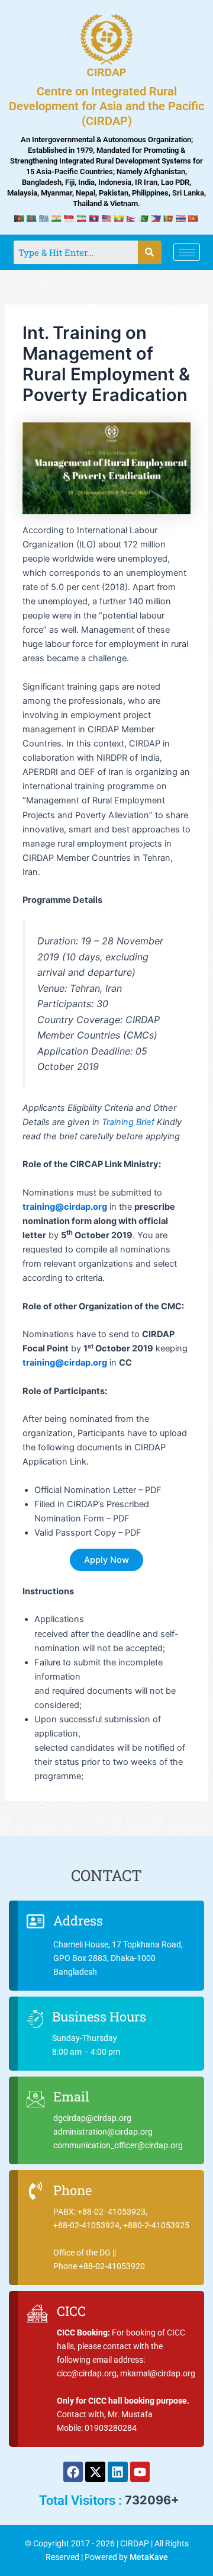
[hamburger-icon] (187, 252)
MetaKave (149, 2557)
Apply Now (106, 1560)
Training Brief (128, 1122)
